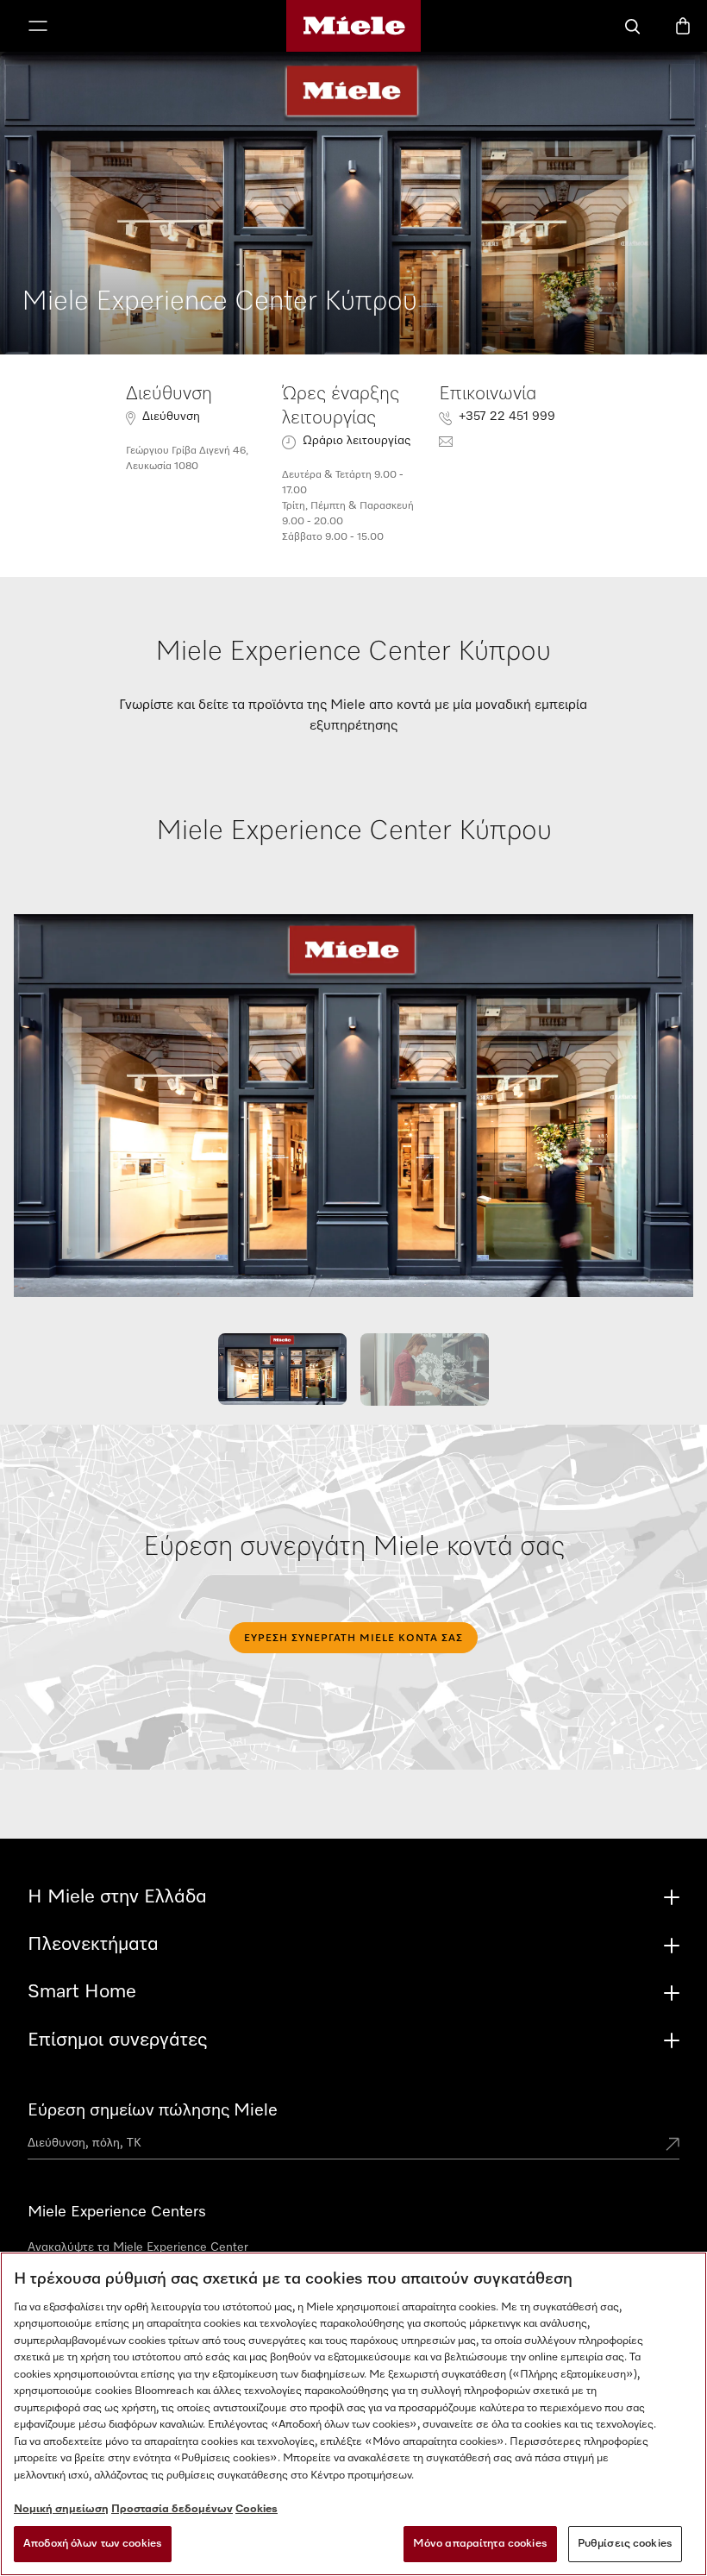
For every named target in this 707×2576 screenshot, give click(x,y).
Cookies (257, 2509)
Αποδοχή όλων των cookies (93, 2544)
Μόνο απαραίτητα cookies (480, 2544)
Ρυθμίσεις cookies (625, 2544)
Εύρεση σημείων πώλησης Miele (153, 2110)
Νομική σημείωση (61, 2509)
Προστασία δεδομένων (172, 2509)
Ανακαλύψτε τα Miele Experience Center (138, 2247)
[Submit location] (673, 2146)
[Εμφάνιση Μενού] (38, 28)
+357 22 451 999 (507, 417)
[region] (353, 2414)
